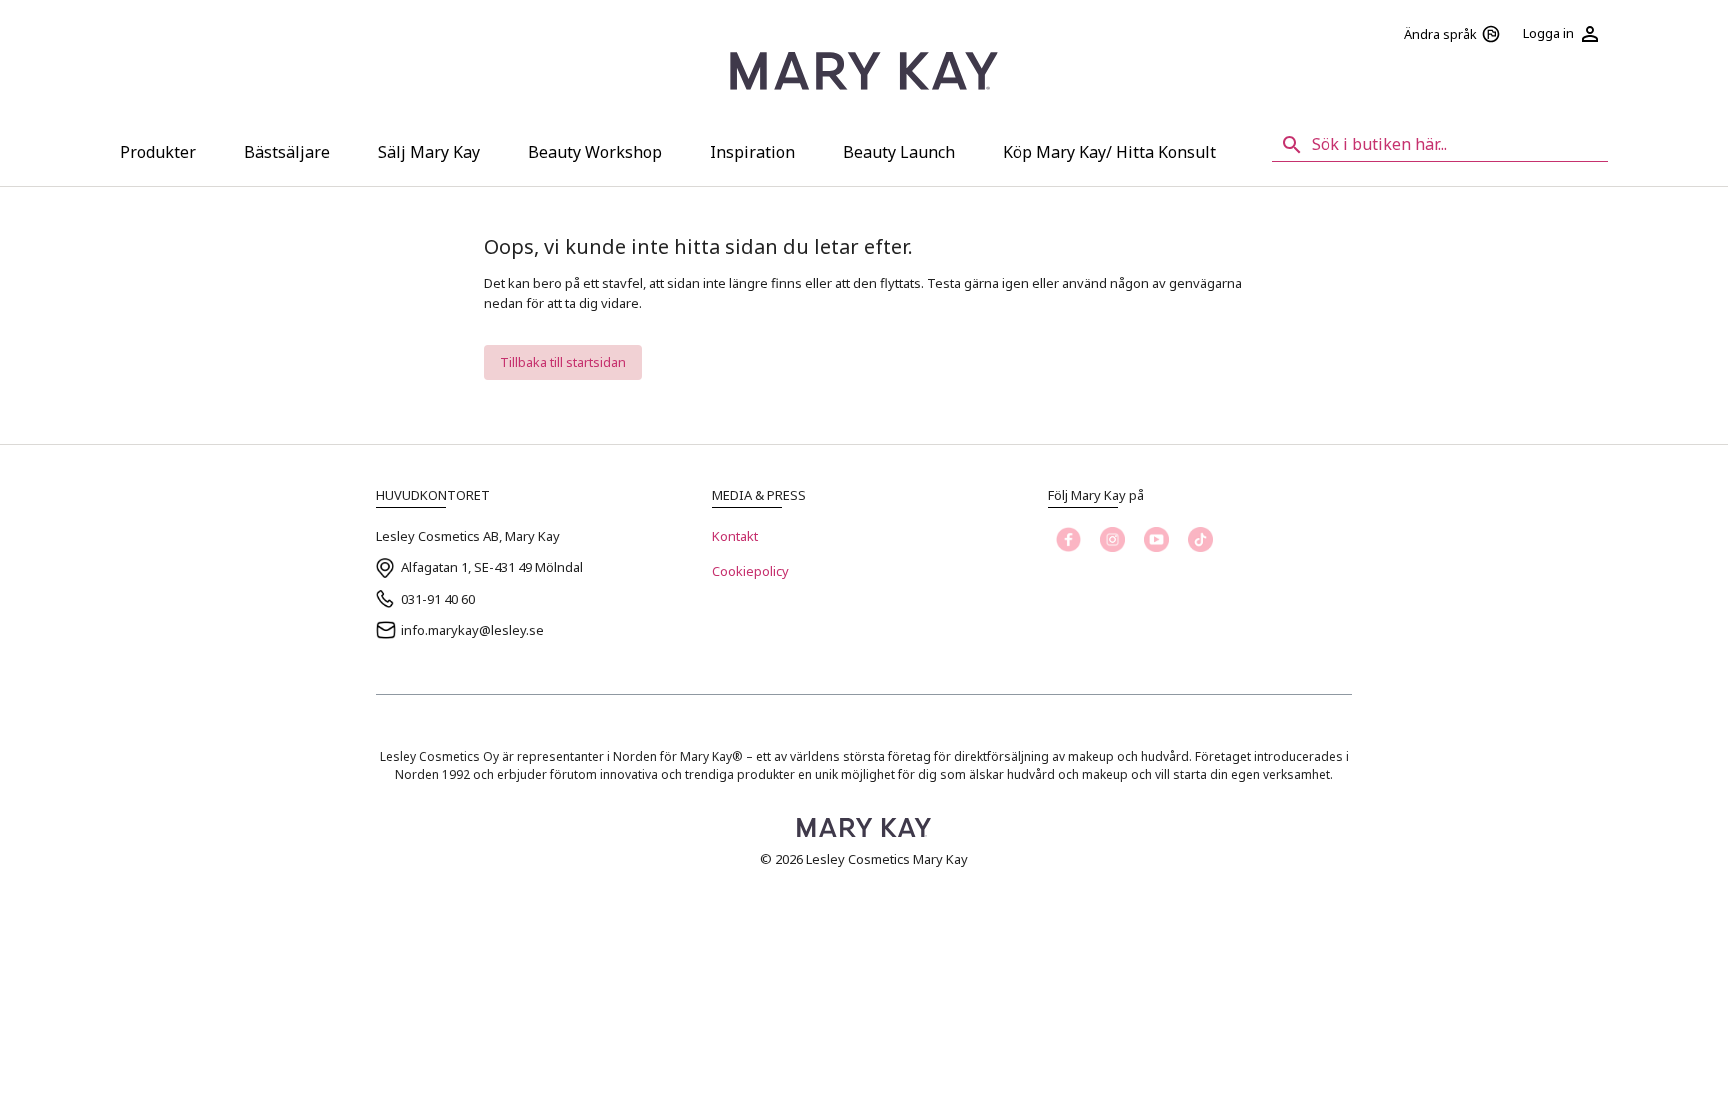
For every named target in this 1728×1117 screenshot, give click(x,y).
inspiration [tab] (752, 152)
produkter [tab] (158, 152)
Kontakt (735, 536)
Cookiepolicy (750, 571)
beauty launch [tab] (899, 152)
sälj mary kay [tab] (429, 152)
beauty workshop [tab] (595, 152)
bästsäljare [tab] (287, 152)
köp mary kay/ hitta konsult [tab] (1109, 152)
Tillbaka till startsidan (563, 362)
